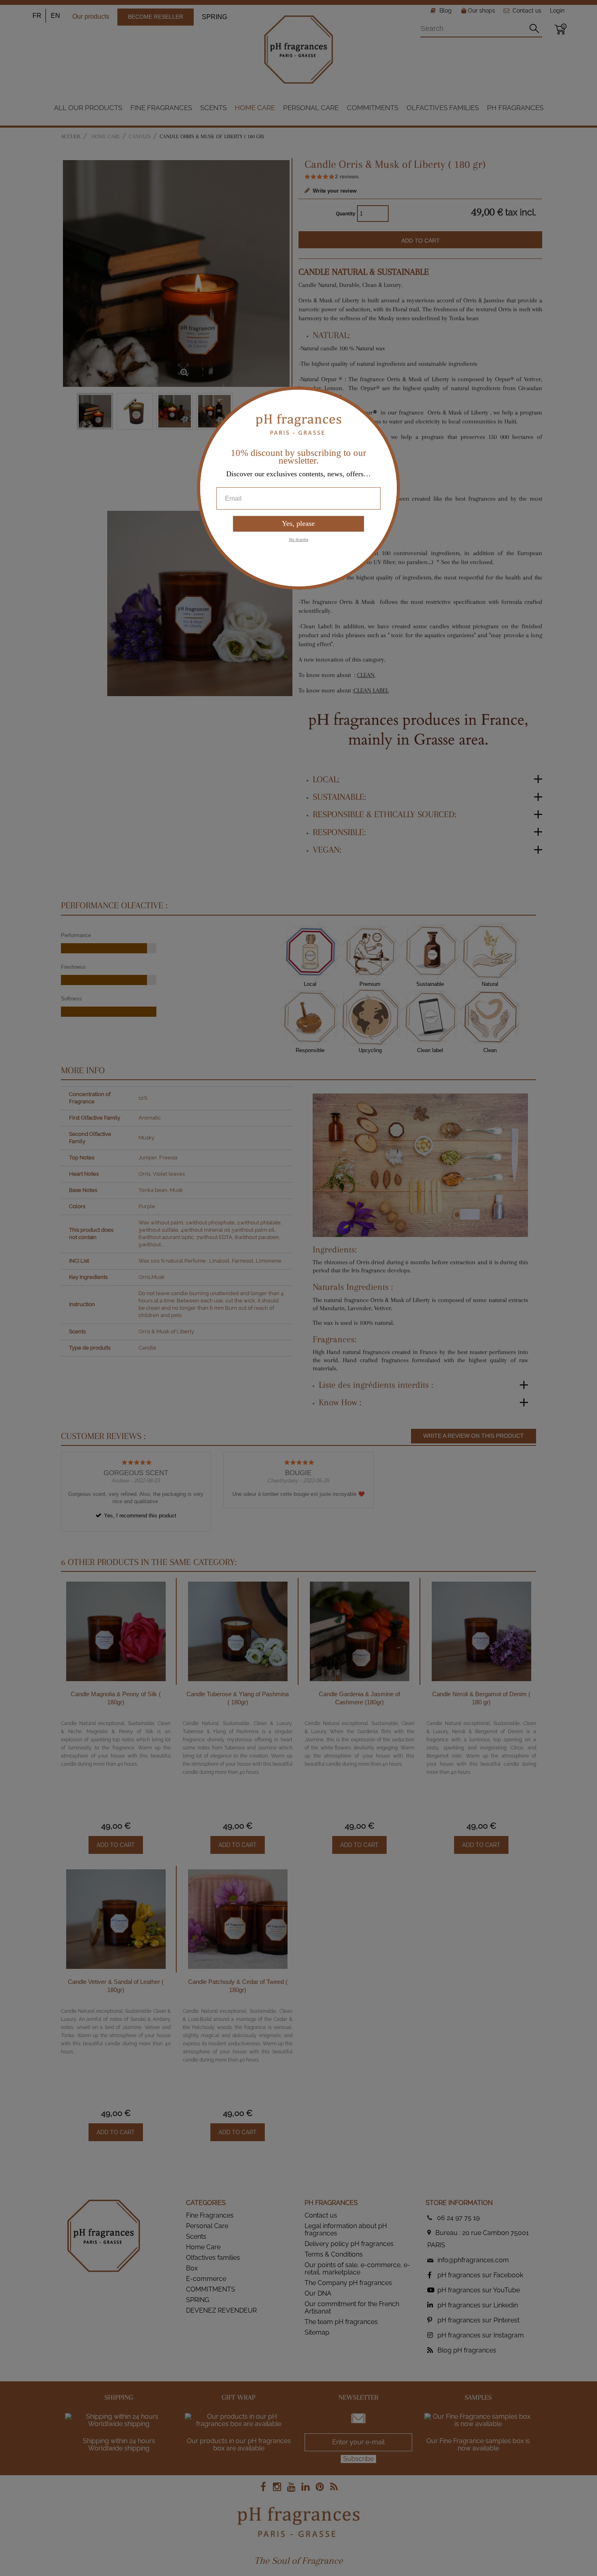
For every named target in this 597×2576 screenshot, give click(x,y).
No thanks (299, 539)
